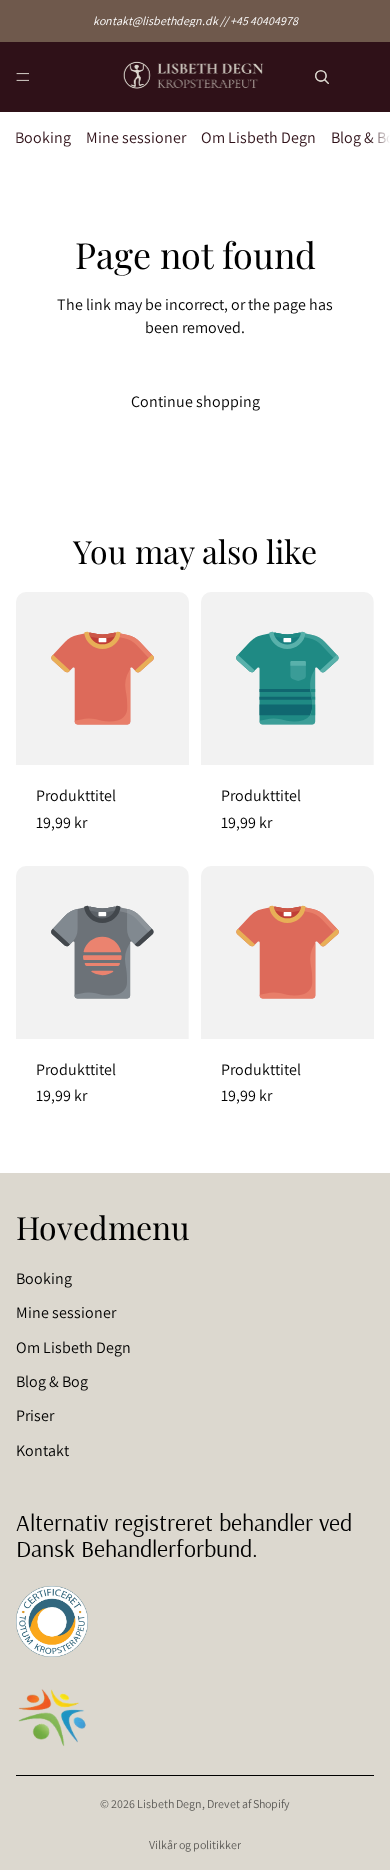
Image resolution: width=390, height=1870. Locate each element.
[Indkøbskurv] (366, 77)
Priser (35, 1415)
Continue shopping (195, 401)
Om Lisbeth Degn (258, 137)
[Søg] (322, 77)
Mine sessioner (136, 137)
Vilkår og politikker (195, 1844)
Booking (43, 137)
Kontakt (42, 1450)
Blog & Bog (52, 1381)
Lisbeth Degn (169, 1803)
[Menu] (23, 77)
